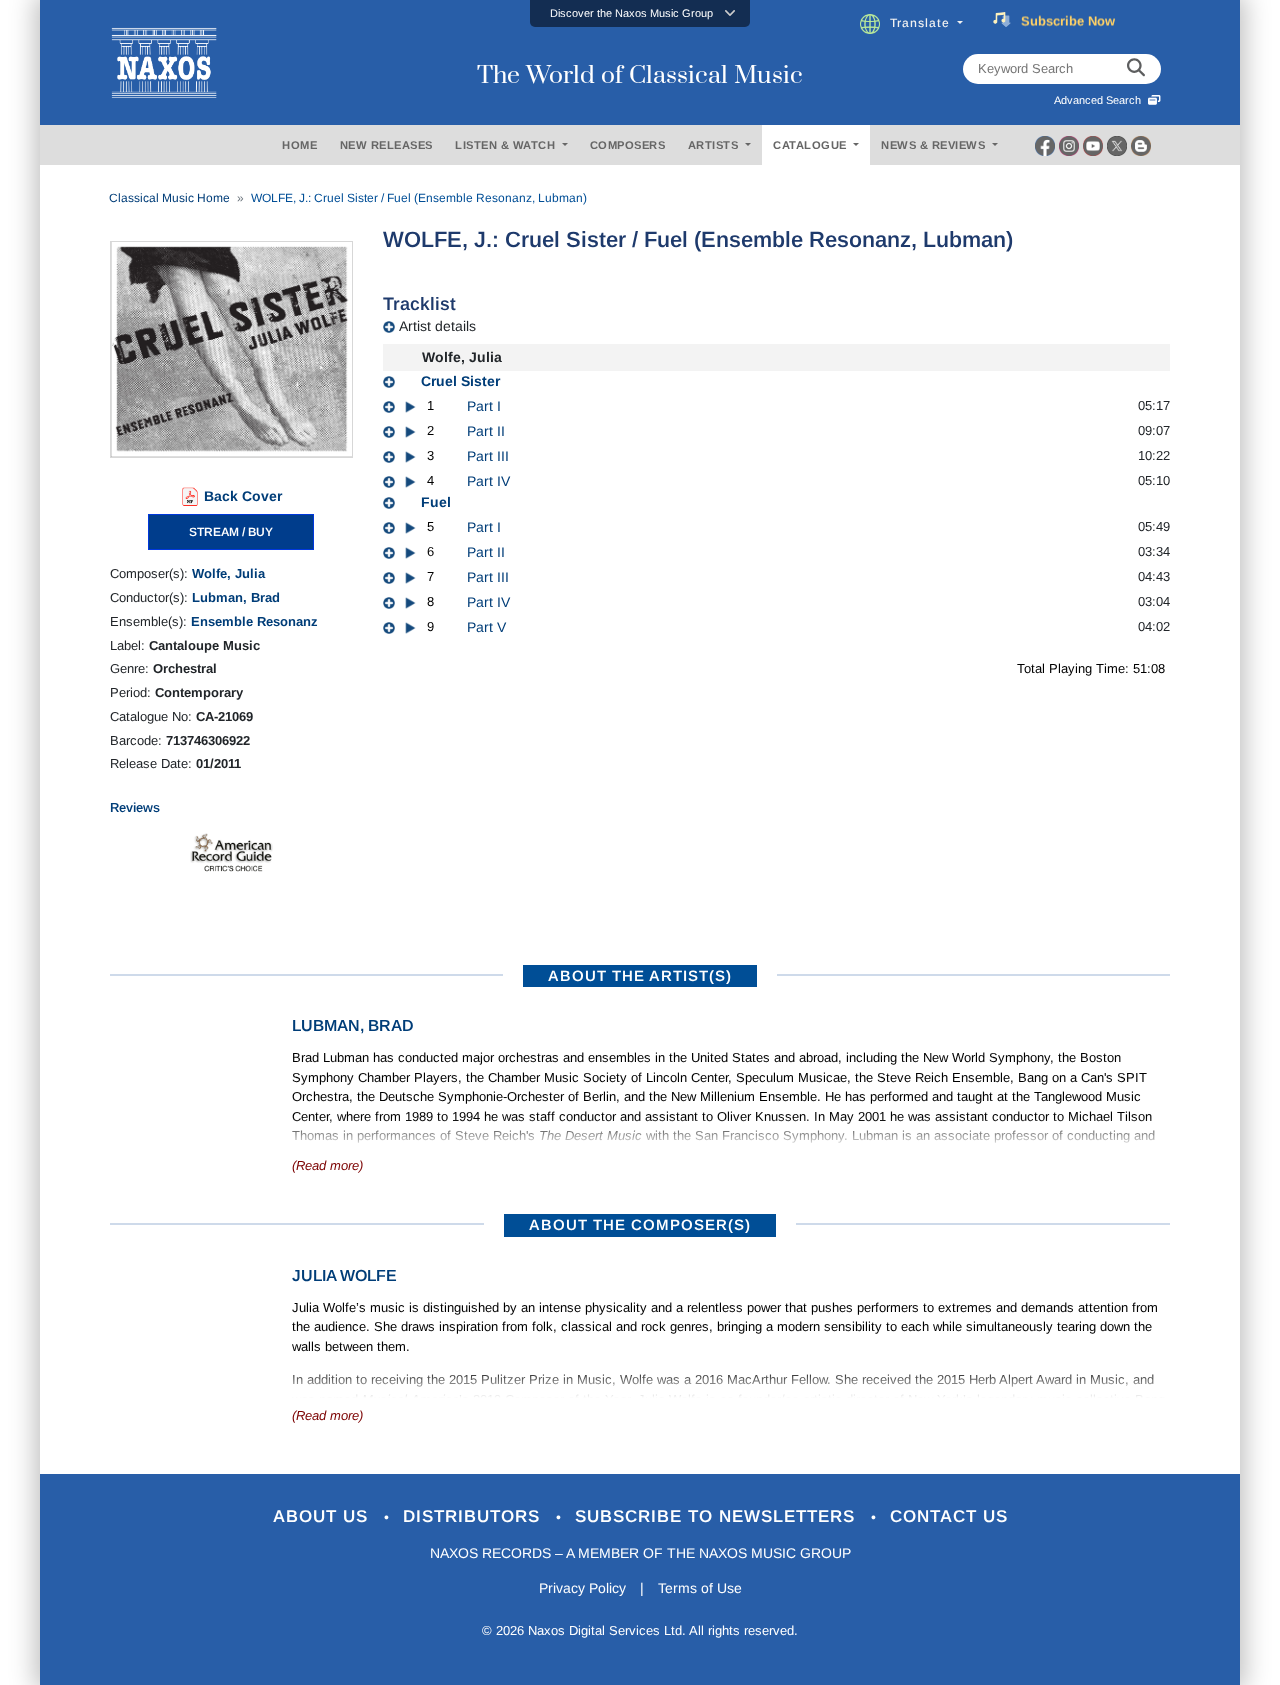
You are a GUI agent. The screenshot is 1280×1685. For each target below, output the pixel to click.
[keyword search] (1136, 69)
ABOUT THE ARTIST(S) (640, 975)
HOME (299, 145)
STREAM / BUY (231, 532)
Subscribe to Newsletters (718, 1516)
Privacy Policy (582, 1588)
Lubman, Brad (236, 597)
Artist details (437, 326)
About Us (323, 1516)
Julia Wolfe (344, 1275)
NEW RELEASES (386, 145)
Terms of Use (700, 1588)
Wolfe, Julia (228, 573)
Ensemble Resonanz (254, 621)
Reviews (135, 807)
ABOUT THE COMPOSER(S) (640, 1224)
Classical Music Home (169, 198)
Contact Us (949, 1516)
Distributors (474, 1516)
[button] (640, 13)
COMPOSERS (628, 145)
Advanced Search (1100, 100)
